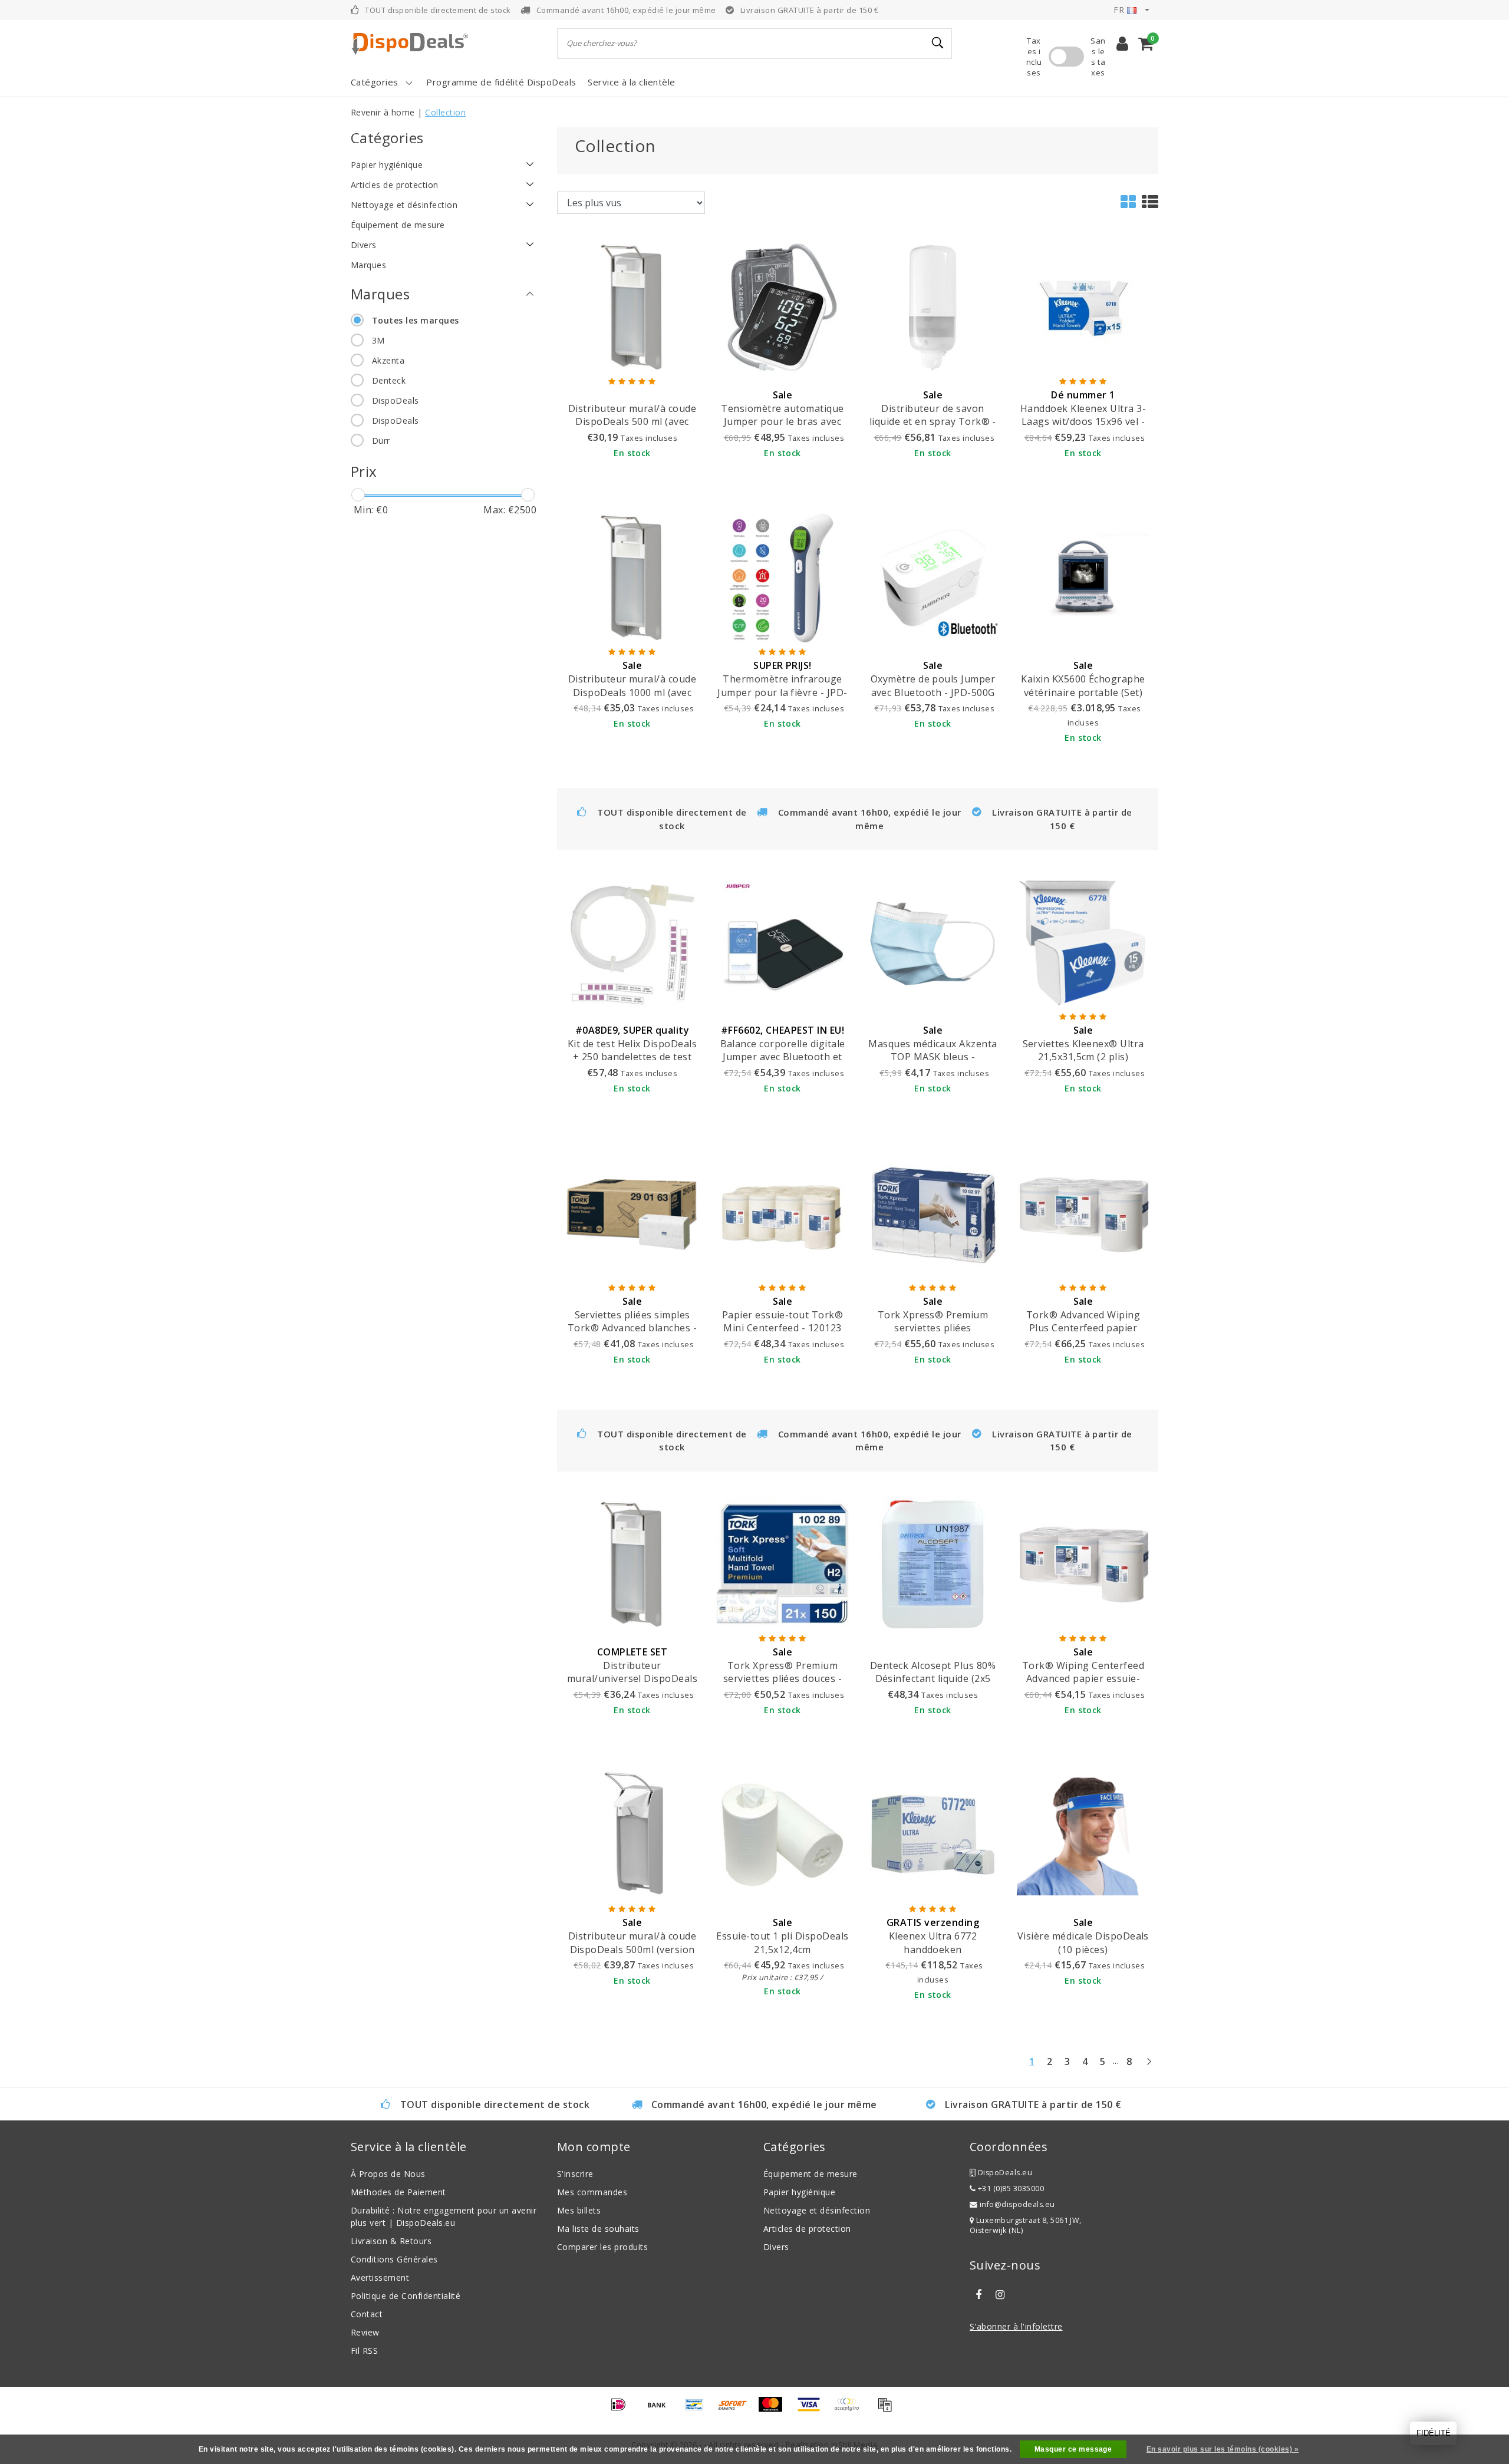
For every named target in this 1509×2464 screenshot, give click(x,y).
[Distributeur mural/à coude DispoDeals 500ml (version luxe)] (632, 1834)
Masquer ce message (1073, 2449)
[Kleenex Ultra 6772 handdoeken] (933, 1834)
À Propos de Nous (388, 2174)
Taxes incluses (1034, 57)
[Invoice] (888, 2410)
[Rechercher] (938, 43)
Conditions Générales (394, 2259)
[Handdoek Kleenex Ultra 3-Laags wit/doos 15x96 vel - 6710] (1083, 306)
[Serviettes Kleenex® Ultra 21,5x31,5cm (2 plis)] (1083, 942)
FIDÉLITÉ (1434, 2433)
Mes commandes (592, 2192)
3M (378, 340)
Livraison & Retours (391, 2241)
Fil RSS (364, 2351)
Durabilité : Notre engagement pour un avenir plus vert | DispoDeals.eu (444, 2216)
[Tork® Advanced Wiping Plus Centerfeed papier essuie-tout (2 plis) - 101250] (1083, 1213)
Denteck (389, 380)
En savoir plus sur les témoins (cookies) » (1223, 2449)
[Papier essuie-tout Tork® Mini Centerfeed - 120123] (782, 1213)
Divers (776, 2247)
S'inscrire (575, 2174)
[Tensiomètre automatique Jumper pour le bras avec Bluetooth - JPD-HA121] (782, 306)
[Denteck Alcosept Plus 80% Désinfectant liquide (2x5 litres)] (933, 1563)
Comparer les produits (602, 2247)
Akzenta (388, 360)
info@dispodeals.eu (1017, 2204)
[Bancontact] (699, 2410)
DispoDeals (396, 400)
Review (365, 2332)
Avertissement (380, 2277)
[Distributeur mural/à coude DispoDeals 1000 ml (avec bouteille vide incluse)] (632, 577)
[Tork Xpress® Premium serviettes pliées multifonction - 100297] (933, 1213)
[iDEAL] (622, 2410)
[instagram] (1000, 2295)
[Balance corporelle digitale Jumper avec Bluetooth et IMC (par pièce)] (782, 942)
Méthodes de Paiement (398, 2192)
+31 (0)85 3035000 (1010, 2188)
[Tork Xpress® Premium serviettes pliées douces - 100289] (782, 1563)
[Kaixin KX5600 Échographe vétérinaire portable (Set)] (1083, 577)
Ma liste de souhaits (598, 2229)
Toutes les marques (416, 320)
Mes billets (579, 2210)
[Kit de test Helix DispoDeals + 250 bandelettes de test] (632, 942)
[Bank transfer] (661, 2410)
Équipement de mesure (810, 2174)
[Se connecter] (1122, 44)
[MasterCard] (775, 2410)
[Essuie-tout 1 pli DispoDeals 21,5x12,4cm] (782, 1834)
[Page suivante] (1149, 2066)
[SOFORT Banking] (737, 2410)
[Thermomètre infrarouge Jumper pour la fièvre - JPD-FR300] (782, 577)
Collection (445, 112)
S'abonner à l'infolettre (1016, 2326)
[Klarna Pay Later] (851, 2410)
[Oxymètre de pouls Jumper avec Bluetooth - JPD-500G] (933, 577)
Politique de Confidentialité (406, 2296)
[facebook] (978, 2295)
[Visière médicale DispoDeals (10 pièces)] (1083, 1834)
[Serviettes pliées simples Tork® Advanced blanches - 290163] (632, 1213)
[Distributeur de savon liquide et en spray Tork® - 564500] (933, 306)
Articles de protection (807, 2229)
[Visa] (813, 2410)
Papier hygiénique (799, 2192)
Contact (367, 2314)
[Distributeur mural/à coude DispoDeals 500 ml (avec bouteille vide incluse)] (632, 306)
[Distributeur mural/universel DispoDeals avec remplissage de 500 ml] (632, 1563)
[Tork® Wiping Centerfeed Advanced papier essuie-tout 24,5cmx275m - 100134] (1083, 1563)
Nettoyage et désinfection (817, 2210)
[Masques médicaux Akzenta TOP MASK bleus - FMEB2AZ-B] (933, 942)
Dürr (381, 441)
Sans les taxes (1098, 57)
